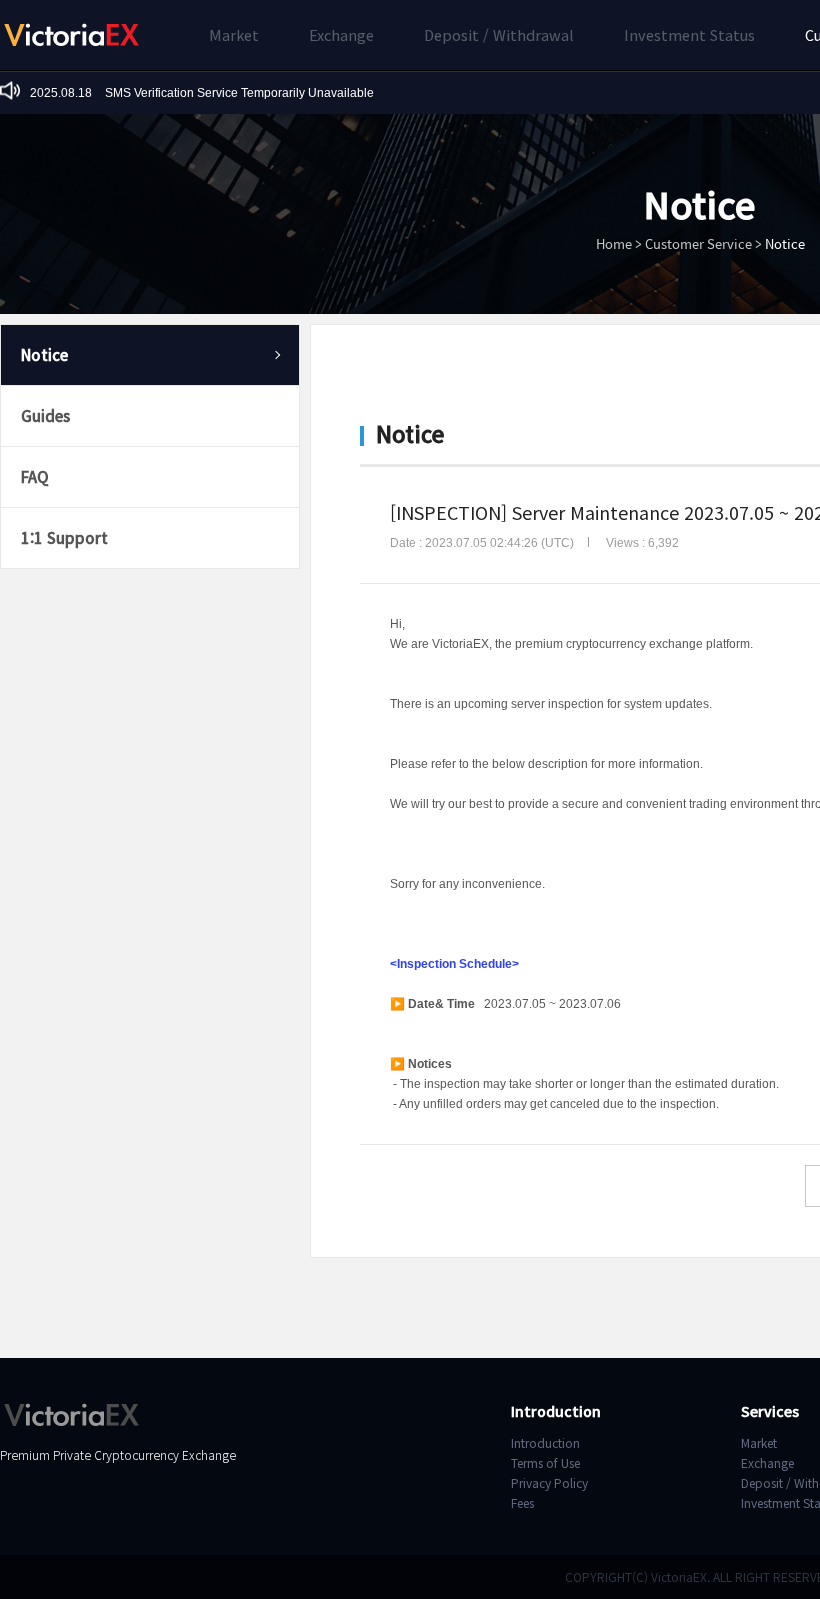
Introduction (545, 1442)
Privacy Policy (549, 1482)
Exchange (341, 34)
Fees (522, 1502)
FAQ (35, 476)
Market (234, 34)
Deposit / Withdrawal (499, 34)
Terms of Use (545, 1462)
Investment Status (689, 34)
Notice (44, 354)
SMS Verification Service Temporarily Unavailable (202, 93)
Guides (45, 415)
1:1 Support (64, 537)
